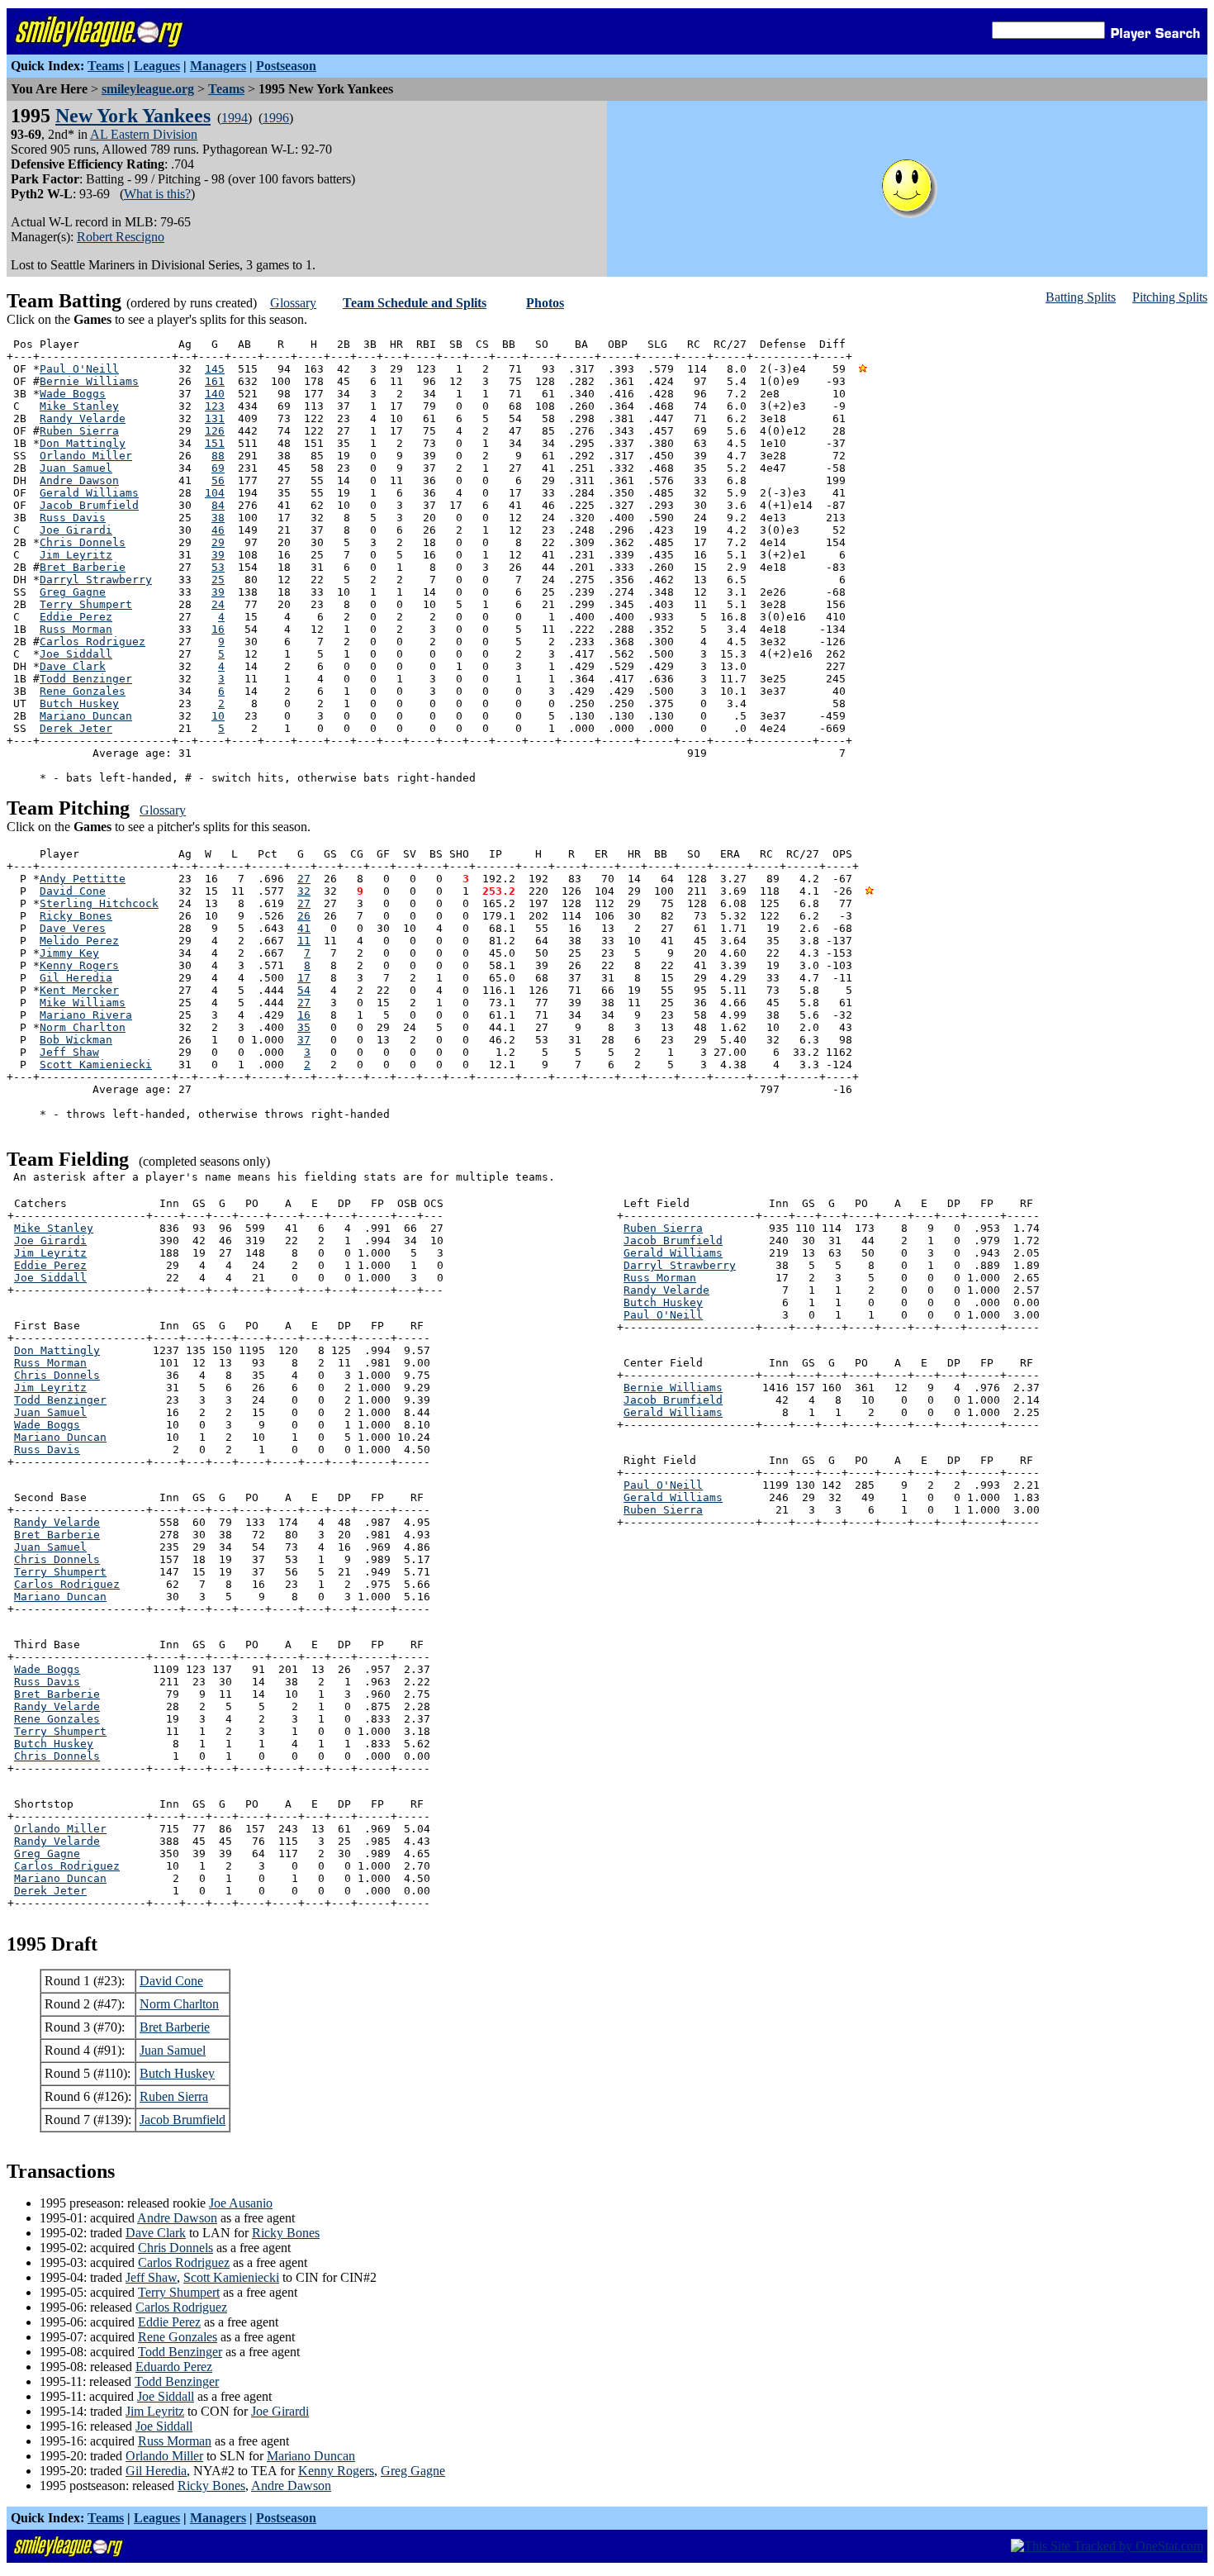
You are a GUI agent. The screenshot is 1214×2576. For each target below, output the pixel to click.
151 (215, 443)
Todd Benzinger (86, 679)
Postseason (286, 66)
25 (218, 580)
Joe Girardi (76, 530)
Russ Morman (76, 629)
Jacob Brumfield (89, 505)
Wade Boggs (73, 394)
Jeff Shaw (69, 1052)
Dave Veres (73, 928)
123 (215, 406)
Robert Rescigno (121, 237)
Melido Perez (79, 941)
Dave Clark (73, 666)
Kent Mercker (79, 990)
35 (304, 1027)
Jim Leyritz (76, 555)
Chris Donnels (83, 542)
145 (215, 369)
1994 (235, 118)
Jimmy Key (69, 953)
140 (215, 394)
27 (304, 879)
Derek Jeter (76, 728)
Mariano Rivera (86, 1015)
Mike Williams (83, 1003)
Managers (218, 66)
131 (215, 418)
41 (304, 928)
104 (215, 493)
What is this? (157, 194)
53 (218, 567)
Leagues (157, 66)
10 (218, 716)
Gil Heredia (76, 978)
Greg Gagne (73, 592)
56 (218, 480)
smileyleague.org (148, 89)
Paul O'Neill (79, 369)
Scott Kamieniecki (96, 1065)
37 (304, 1040)
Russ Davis (73, 518)
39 (218, 555)
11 (304, 941)
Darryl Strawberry (96, 580)
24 (218, 604)
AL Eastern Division (144, 134)
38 (218, 518)
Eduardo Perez (174, 2367)
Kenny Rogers (79, 965)
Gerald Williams (89, 493)
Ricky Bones (76, 916)
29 (218, 542)
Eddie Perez (76, 617)
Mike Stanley (79, 406)
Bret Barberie (83, 567)
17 (304, 978)
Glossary (293, 303)
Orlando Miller (86, 456)
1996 (276, 118)
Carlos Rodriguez (92, 642)
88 (218, 456)
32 (304, 891)
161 (215, 381)
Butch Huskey (79, 703)
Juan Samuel (76, 468)
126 (215, 431)
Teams (106, 66)
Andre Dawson (79, 480)
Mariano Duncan (86, 716)
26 (304, 916)
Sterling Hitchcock (99, 903)
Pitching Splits (1170, 297)
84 (218, 505)
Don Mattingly (83, 443)
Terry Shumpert (86, 604)
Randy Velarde (83, 418)
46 (218, 530)
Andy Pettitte (83, 879)
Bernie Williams (89, 381)
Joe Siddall (76, 654)
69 (218, 468)
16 (218, 629)
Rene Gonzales (83, 691)
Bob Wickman (76, 1040)
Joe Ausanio (241, 2203)
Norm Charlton (83, 1027)
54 (304, 990)
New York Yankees (133, 116)
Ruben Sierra (79, 431)
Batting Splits (1081, 297)
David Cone (73, 891)
